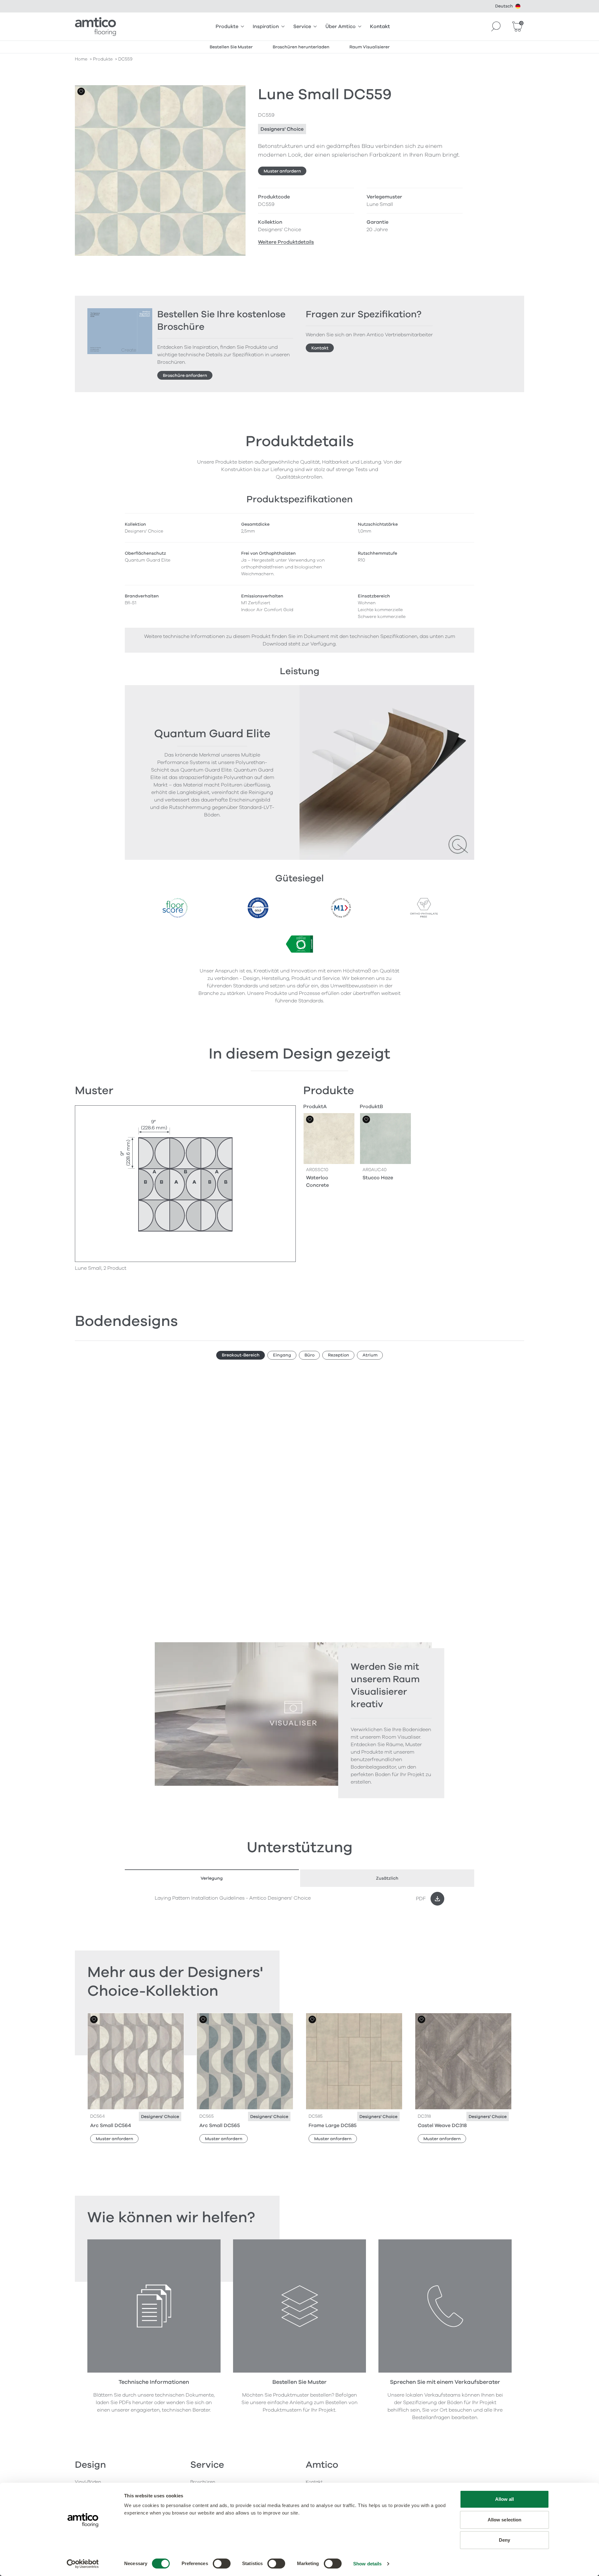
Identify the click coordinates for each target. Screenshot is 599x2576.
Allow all (505, 2499)
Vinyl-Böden (88, 2482)
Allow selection (505, 2520)
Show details (367, 2564)
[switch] (222, 2564)
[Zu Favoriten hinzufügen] (81, 91)
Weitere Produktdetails (286, 242)
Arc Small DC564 (111, 2126)
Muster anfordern (282, 171)
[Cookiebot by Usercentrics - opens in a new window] (83, 2564)
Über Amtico (341, 27)
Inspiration (266, 27)
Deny (504, 2540)
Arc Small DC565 (220, 2126)
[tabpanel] (299, 1899)
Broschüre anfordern (185, 375)
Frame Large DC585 (333, 2126)
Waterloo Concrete (317, 1181)
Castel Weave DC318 (442, 2126)
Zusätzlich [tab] (387, 1878)
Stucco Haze (378, 1178)
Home (81, 59)
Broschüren (203, 2482)
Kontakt (380, 27)
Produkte (227, 27)
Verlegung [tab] (212, 1878)
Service (302, 27)
